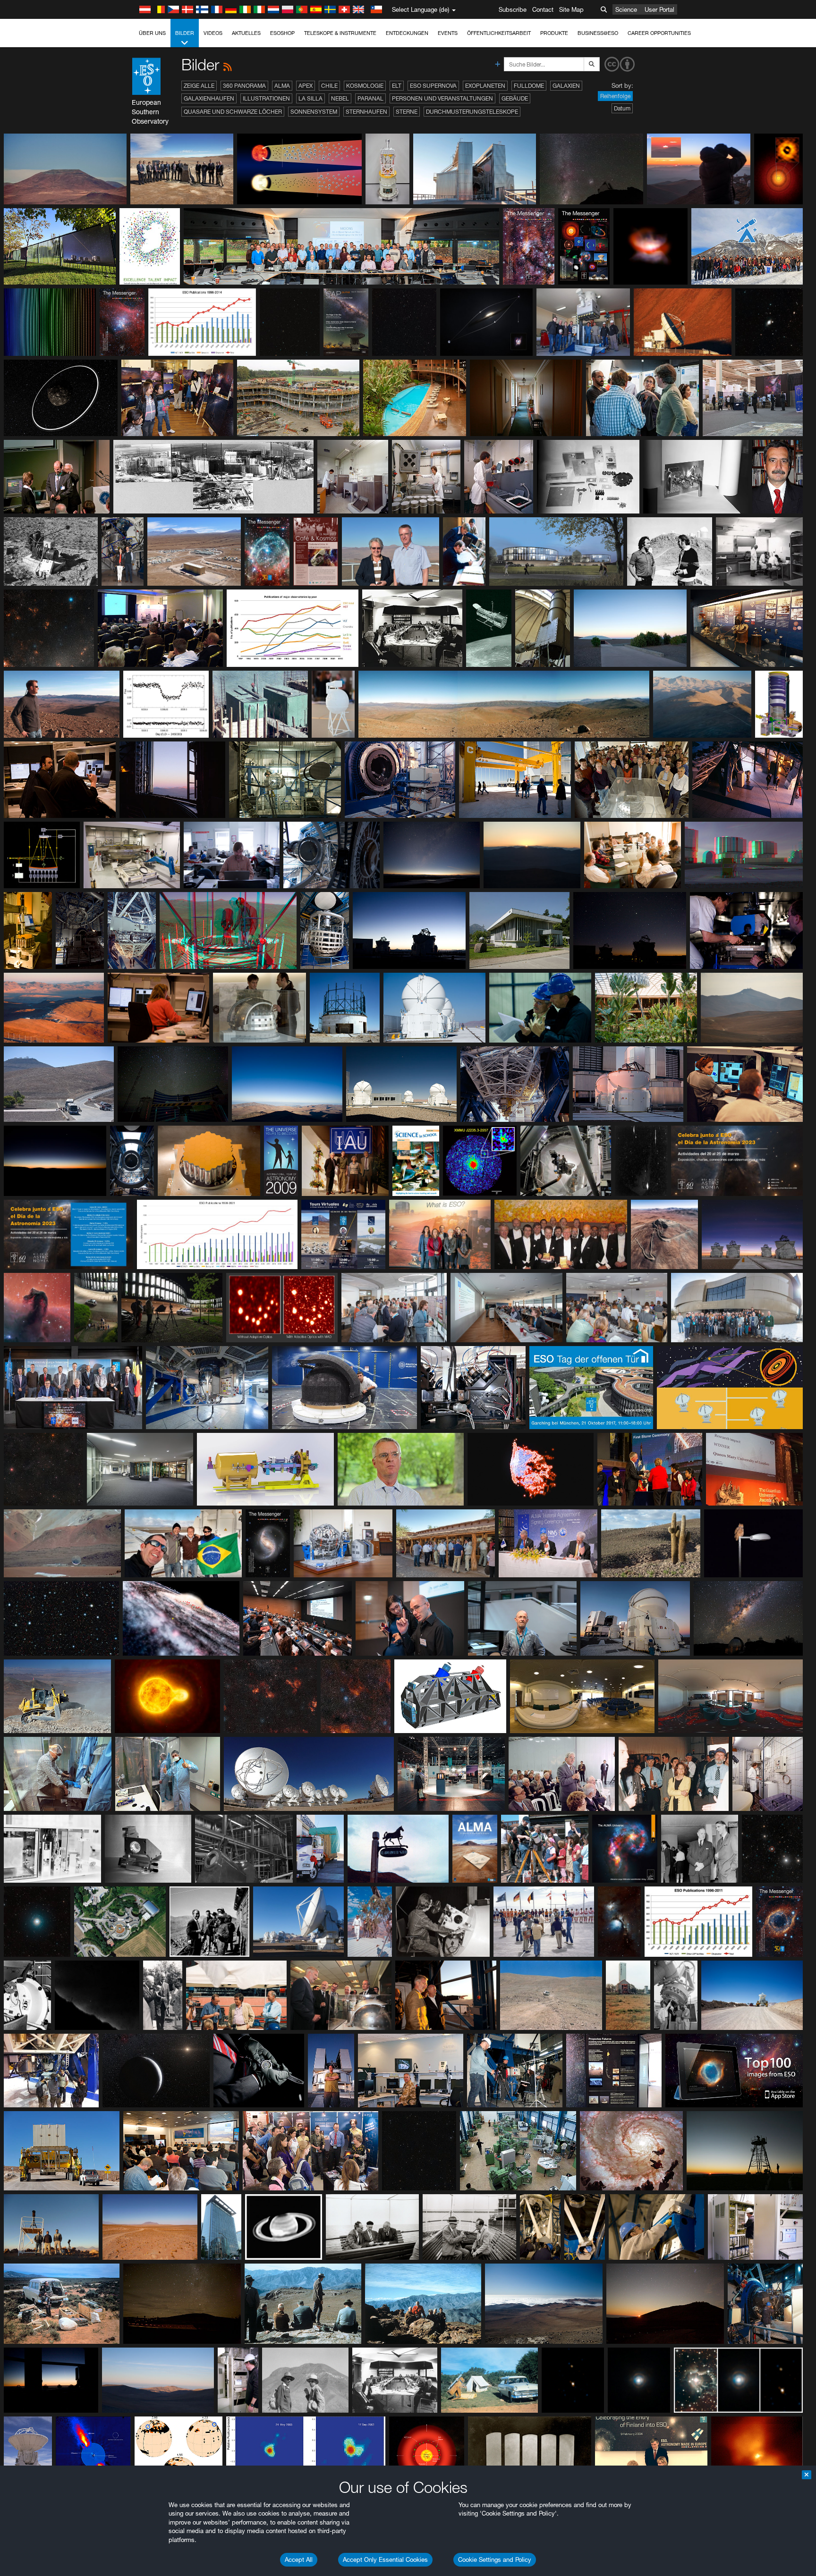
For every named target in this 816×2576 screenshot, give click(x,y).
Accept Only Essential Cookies (385, 2559)
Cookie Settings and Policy (495, 2559)
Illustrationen (266, 98)
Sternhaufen (366, 112)
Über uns (152, 33)
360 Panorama (244, 86)
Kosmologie (365, 86)
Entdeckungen (407, 33)
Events (448, 33)
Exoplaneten (485, 86)
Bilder (185, 33)
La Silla (310, 98)
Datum (622, 108)
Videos (213, 33)
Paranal (370, 98)
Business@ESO (598, 33)
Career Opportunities (659, 33)
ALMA (282, 86)
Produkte (554, 33)
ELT (397, 86)
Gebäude (515, 98)
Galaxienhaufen (209, 98)
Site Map (571, 9)
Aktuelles (246, 33)
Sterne (407, 112)
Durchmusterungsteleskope (472, 112)
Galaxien (566, 86)
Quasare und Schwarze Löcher (233, 112)
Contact (543, 9)
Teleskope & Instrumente (340, 33)
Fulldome (529, 86)
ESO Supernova (433, 86)
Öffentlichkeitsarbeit (499, 33)
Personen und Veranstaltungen (442, 98)
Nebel (340, 98)
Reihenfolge (615, 96)
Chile (329, 86)
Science (626, 9)
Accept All (299, 2559)
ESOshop (282, 33)
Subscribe (513, 9)
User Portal (659, 9)
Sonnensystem (314, 112)
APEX (306, 86)
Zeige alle (199, 86)
